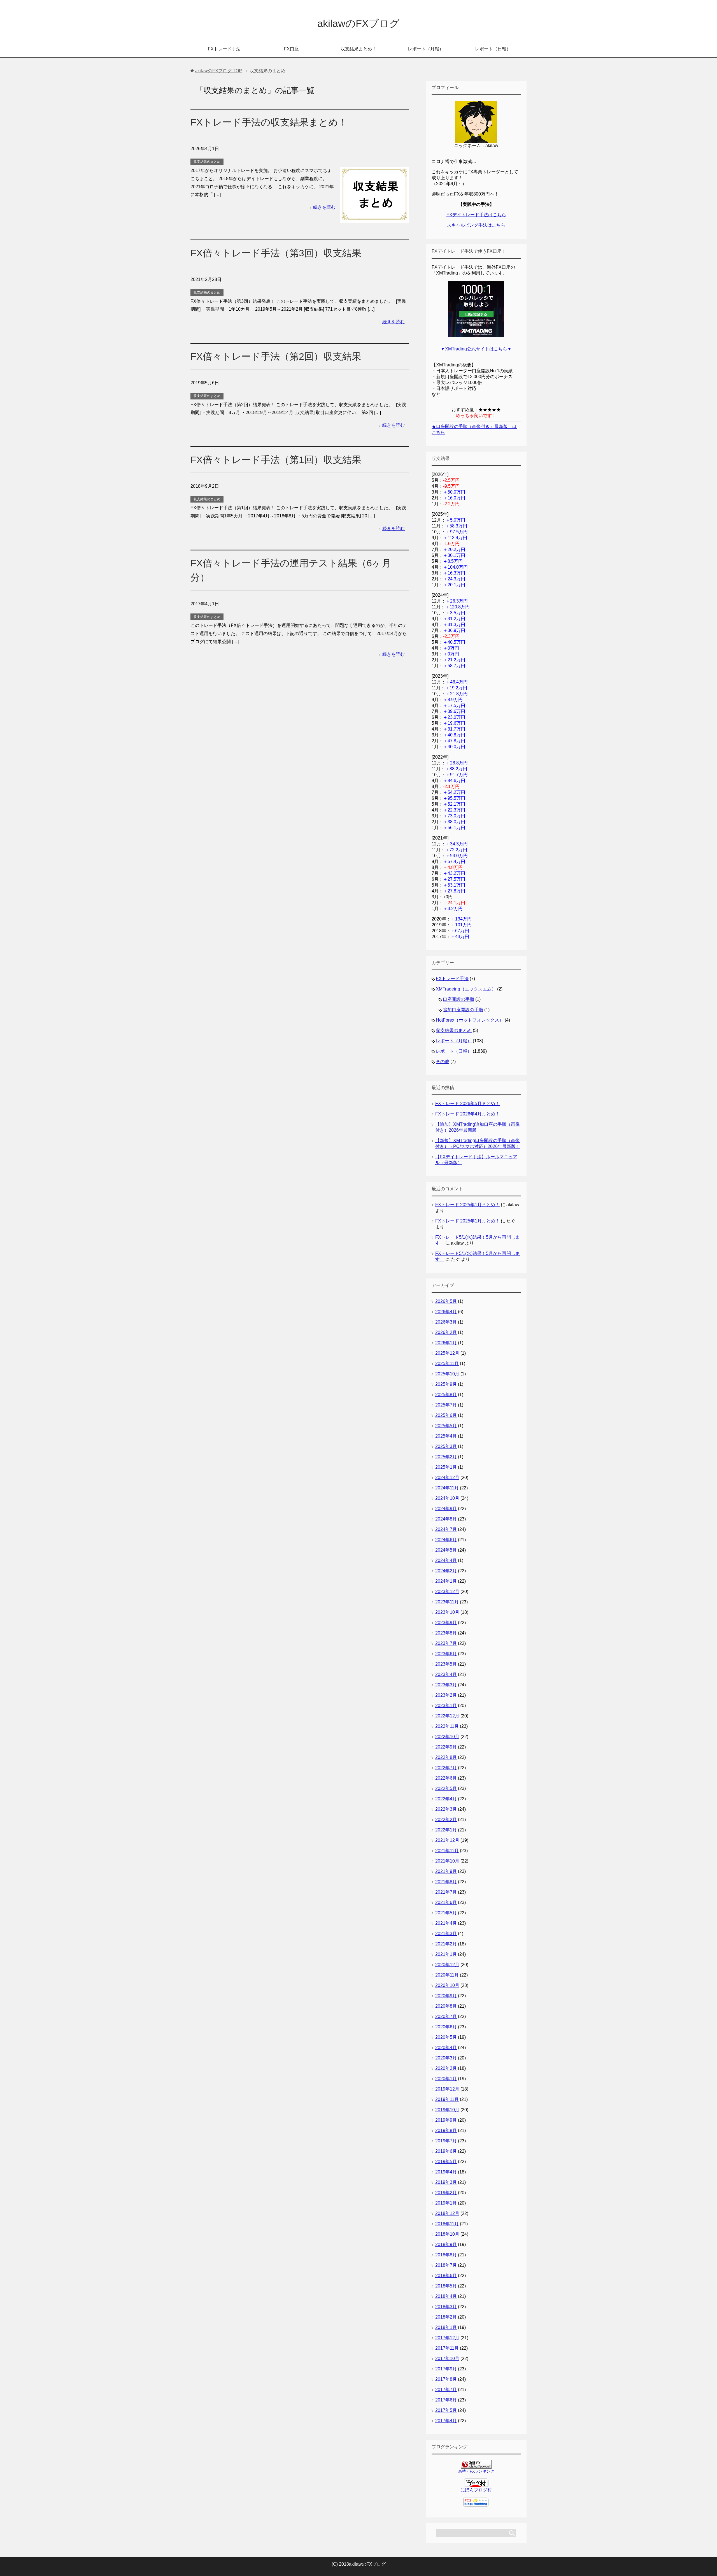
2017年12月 (447, 2338)
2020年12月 (447, 1965)
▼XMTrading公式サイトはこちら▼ (476, 349)
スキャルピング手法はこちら (476, 225)
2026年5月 (446, 1301)
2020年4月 (446, 2048)
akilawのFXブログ (358, 23)
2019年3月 (446, 2182)
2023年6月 (446, 1654)
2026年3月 (446, 1322)
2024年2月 (446, 1571)
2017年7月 (446, 2390)
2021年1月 (446, 1954)
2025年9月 (446, 1384)
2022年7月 (446, 1768)
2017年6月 (446, 2400)
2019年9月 (446, 2120)
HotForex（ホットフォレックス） (470, 1020)
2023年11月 (447, 1602)
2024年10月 (447, 1498)
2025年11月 (447, 1363)
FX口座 (291, 49)
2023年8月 (446, 1633)
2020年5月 (446, 2037)
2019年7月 (446, 2141)
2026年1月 (446, 1343)
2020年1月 (446, 2079)
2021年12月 (447, 1840)
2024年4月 (446, 1560)
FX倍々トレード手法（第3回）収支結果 (276, 253)
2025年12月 (447, 1353)
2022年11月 (447, 1726)
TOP (218, 71)
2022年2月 (446, 1820)
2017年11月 (447, 2348)
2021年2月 (446, 1944)
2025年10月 (447, 1374)
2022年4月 (446, 1799)
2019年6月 (446, 2151)
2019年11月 (447, 2099)
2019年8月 (446, 2130)
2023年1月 (446, 1706)
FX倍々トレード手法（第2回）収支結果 (276, 356)
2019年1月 (446, 2203)
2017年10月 (447, 2358)
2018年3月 (446, 2307)
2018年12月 (447, 2213)
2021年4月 (446, 1923)
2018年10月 (447, 2234)
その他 (443, 1062)
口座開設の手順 (458, 999)
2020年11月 (447, 1975)
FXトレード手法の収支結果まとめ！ (269, 122)
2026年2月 (446, 1332)
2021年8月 (446, 1882)
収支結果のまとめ (207, 162)
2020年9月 (446, 1996)
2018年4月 (446, 2296)
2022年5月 (446, 1788)
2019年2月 (446, 2193)
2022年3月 (446, 1809)
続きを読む (324, 207)
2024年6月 (446, 1540)
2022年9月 (446, 1747)
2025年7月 (446, 1405)
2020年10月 (447, 1985)
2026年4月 (446, 1312)
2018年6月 (446, 2276)
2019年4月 (446, 2172)
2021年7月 (446, 1892)
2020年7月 (446, 2016)
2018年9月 (446, 2244)
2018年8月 (446, 2255)
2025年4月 (446, 1436)
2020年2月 (446, 2068)
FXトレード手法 (224, 49)
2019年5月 (446, 2162)
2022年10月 (447, 1737)
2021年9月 (446, 1871)
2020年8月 (446, 2006)
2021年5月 (446, 1913)
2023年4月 (446, 1674)
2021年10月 (447, 1861)
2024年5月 (446, 1550)
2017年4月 (446, 2421)
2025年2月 (446, 1457)
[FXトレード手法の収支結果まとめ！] (374, 218)
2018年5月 (446, 2286)
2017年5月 (446, 2410)
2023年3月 (446, 1685)
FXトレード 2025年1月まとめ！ (467, 1205)
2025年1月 (446, 1467)
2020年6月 (446, 2027)
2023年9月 (446, 1623)
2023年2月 (446, 1695)
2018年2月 (446, 2317)
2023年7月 (446, 1643)
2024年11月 (447, 1488)
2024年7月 (446, 1529)
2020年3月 (446, 2058)
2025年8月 (446, 1395)
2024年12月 (447, 1478)
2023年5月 (446, 1664)
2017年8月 (446, 2379)
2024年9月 (446, 1509)
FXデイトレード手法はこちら (476, 215)
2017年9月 (446, 2369)
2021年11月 (447, 1851)
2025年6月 (446, 1415)
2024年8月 (446, 1519)
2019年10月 (447, 2110)
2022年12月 (447, 1716)
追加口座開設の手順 (463, 1010)
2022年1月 (446, 1830)
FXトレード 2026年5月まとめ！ (467, 1104)
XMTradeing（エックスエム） (466, 989)
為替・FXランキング (476, 2471)
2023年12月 (447, 1592)
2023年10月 (447, 1612)
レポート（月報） (426, 49)
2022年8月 (446, 1757)
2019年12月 (447, 2089)
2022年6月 (446, 1778)
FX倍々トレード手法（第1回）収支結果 (276, 460)
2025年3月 (446, 1446)
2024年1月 (446, 1581)
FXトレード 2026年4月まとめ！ (467, 1114)
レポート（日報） (493, 49)
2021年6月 (446, 1902)
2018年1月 (446, 2327)
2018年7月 (446, 2265)
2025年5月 (446, 1426)
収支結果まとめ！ (358, 49)
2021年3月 (446, 1934)
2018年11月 (447, 2224)
